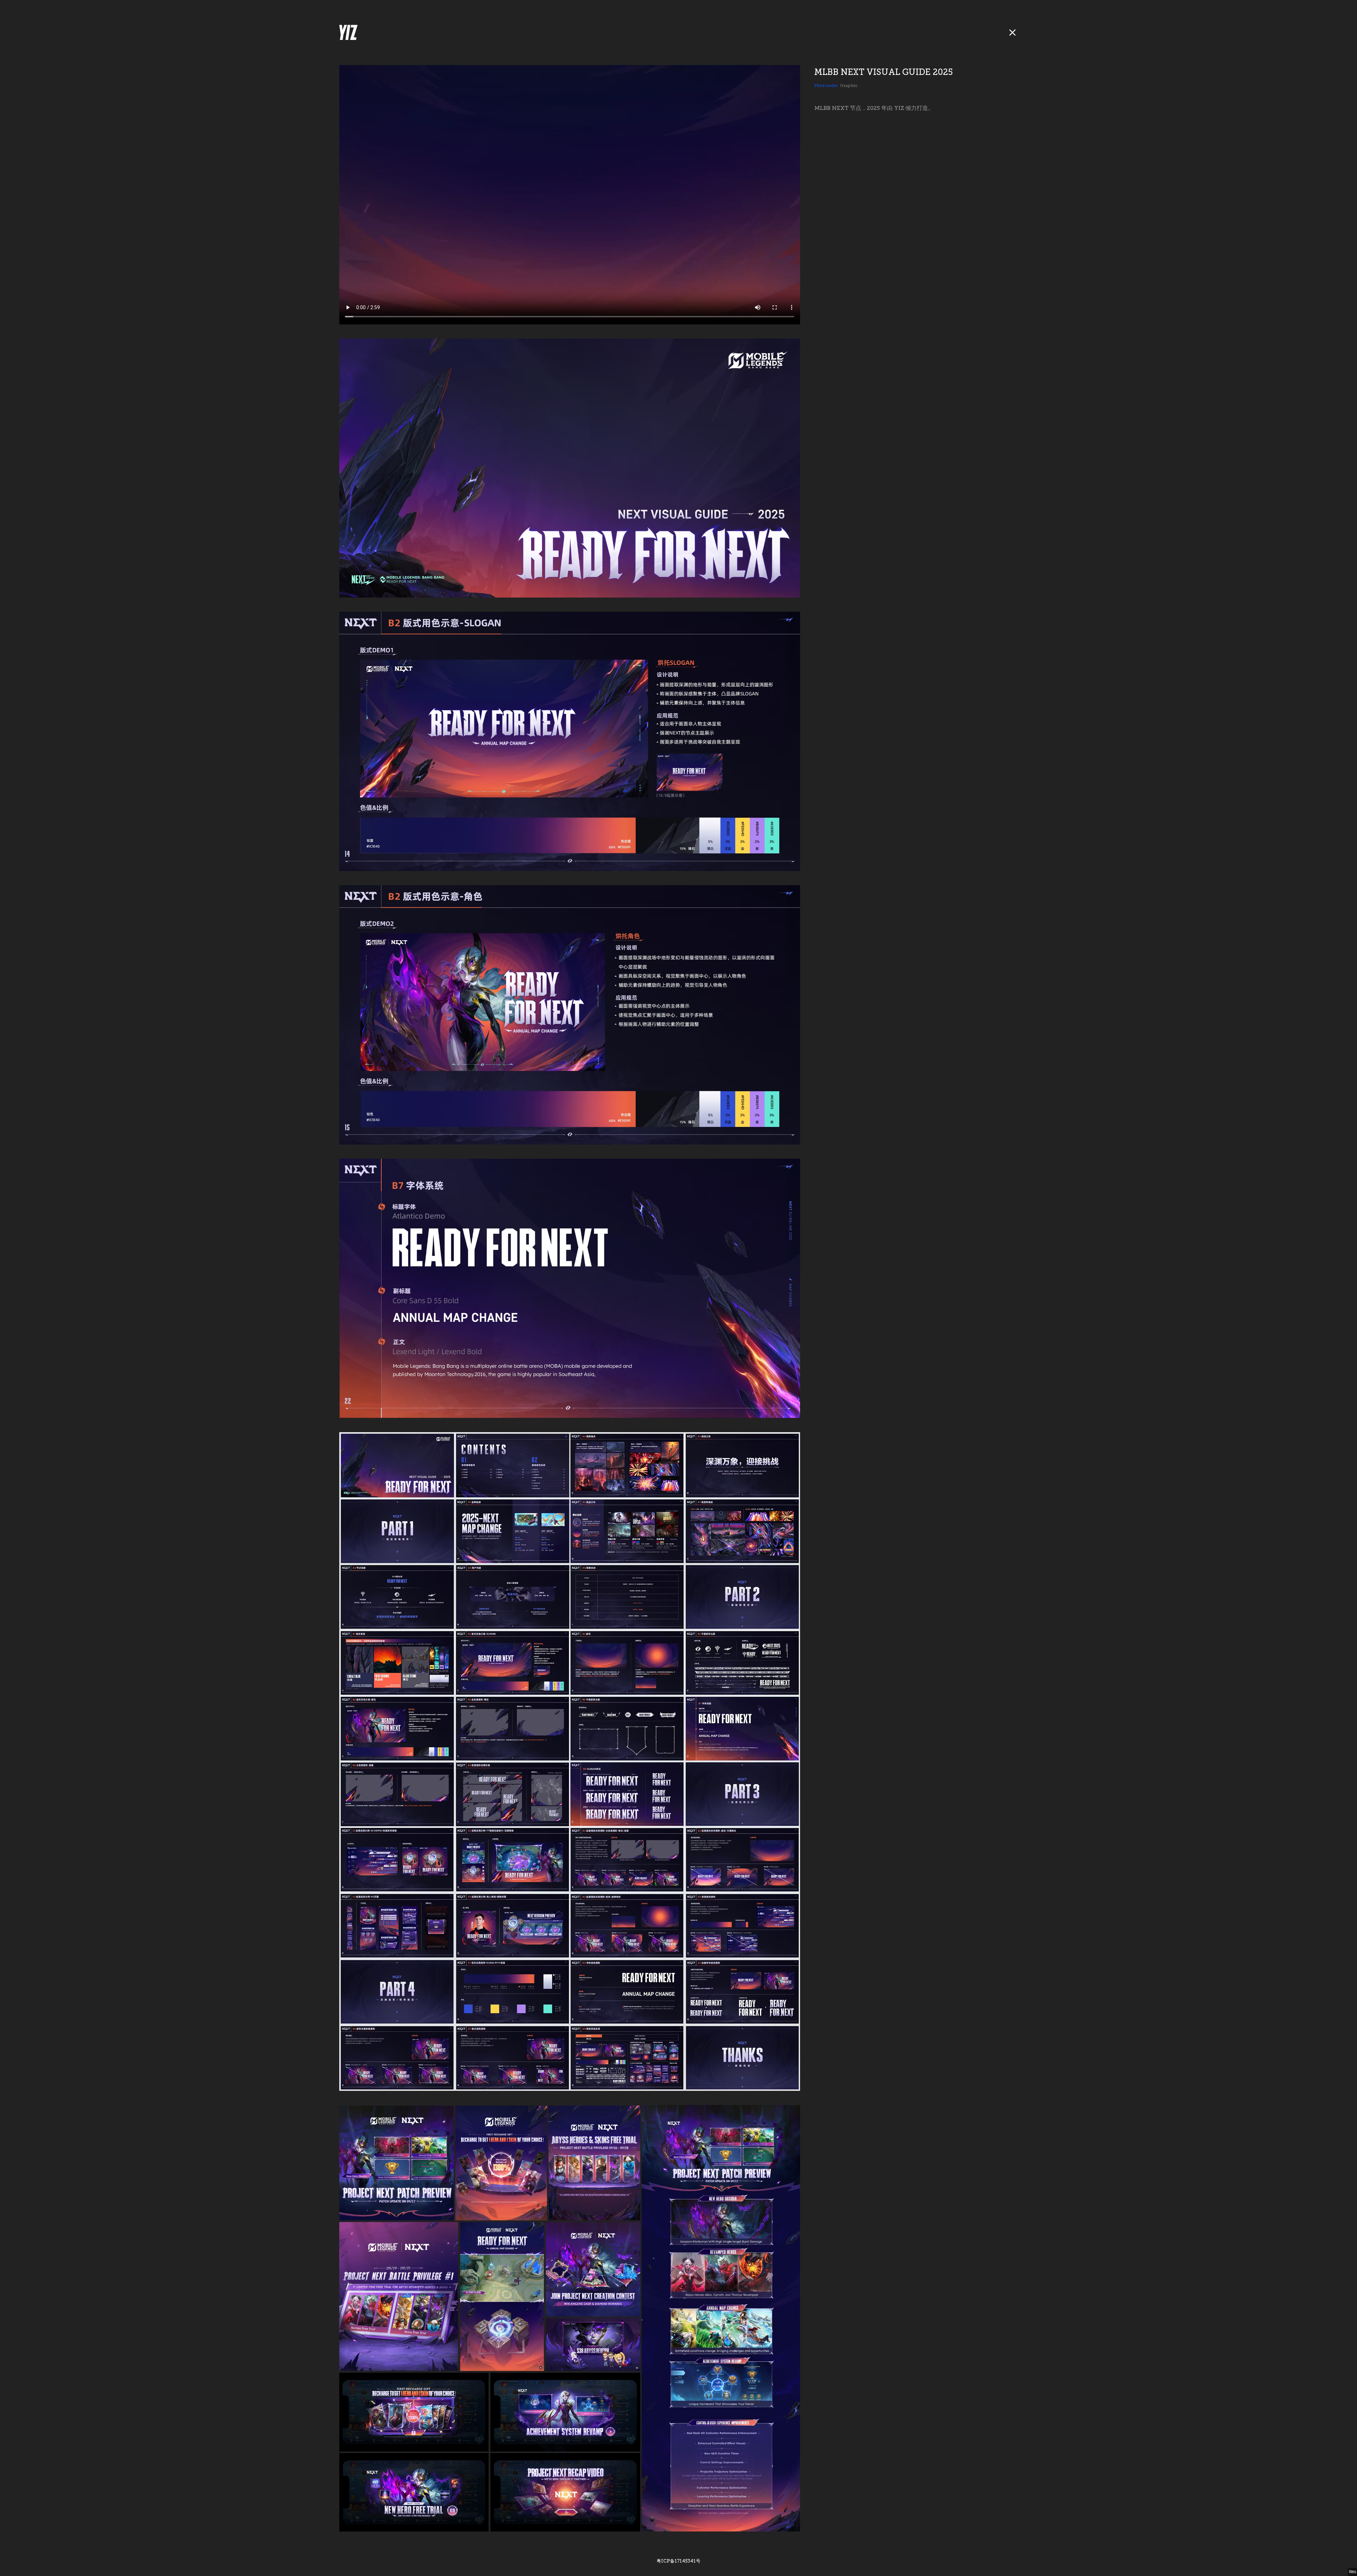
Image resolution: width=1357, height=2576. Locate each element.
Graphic (849, 86)
